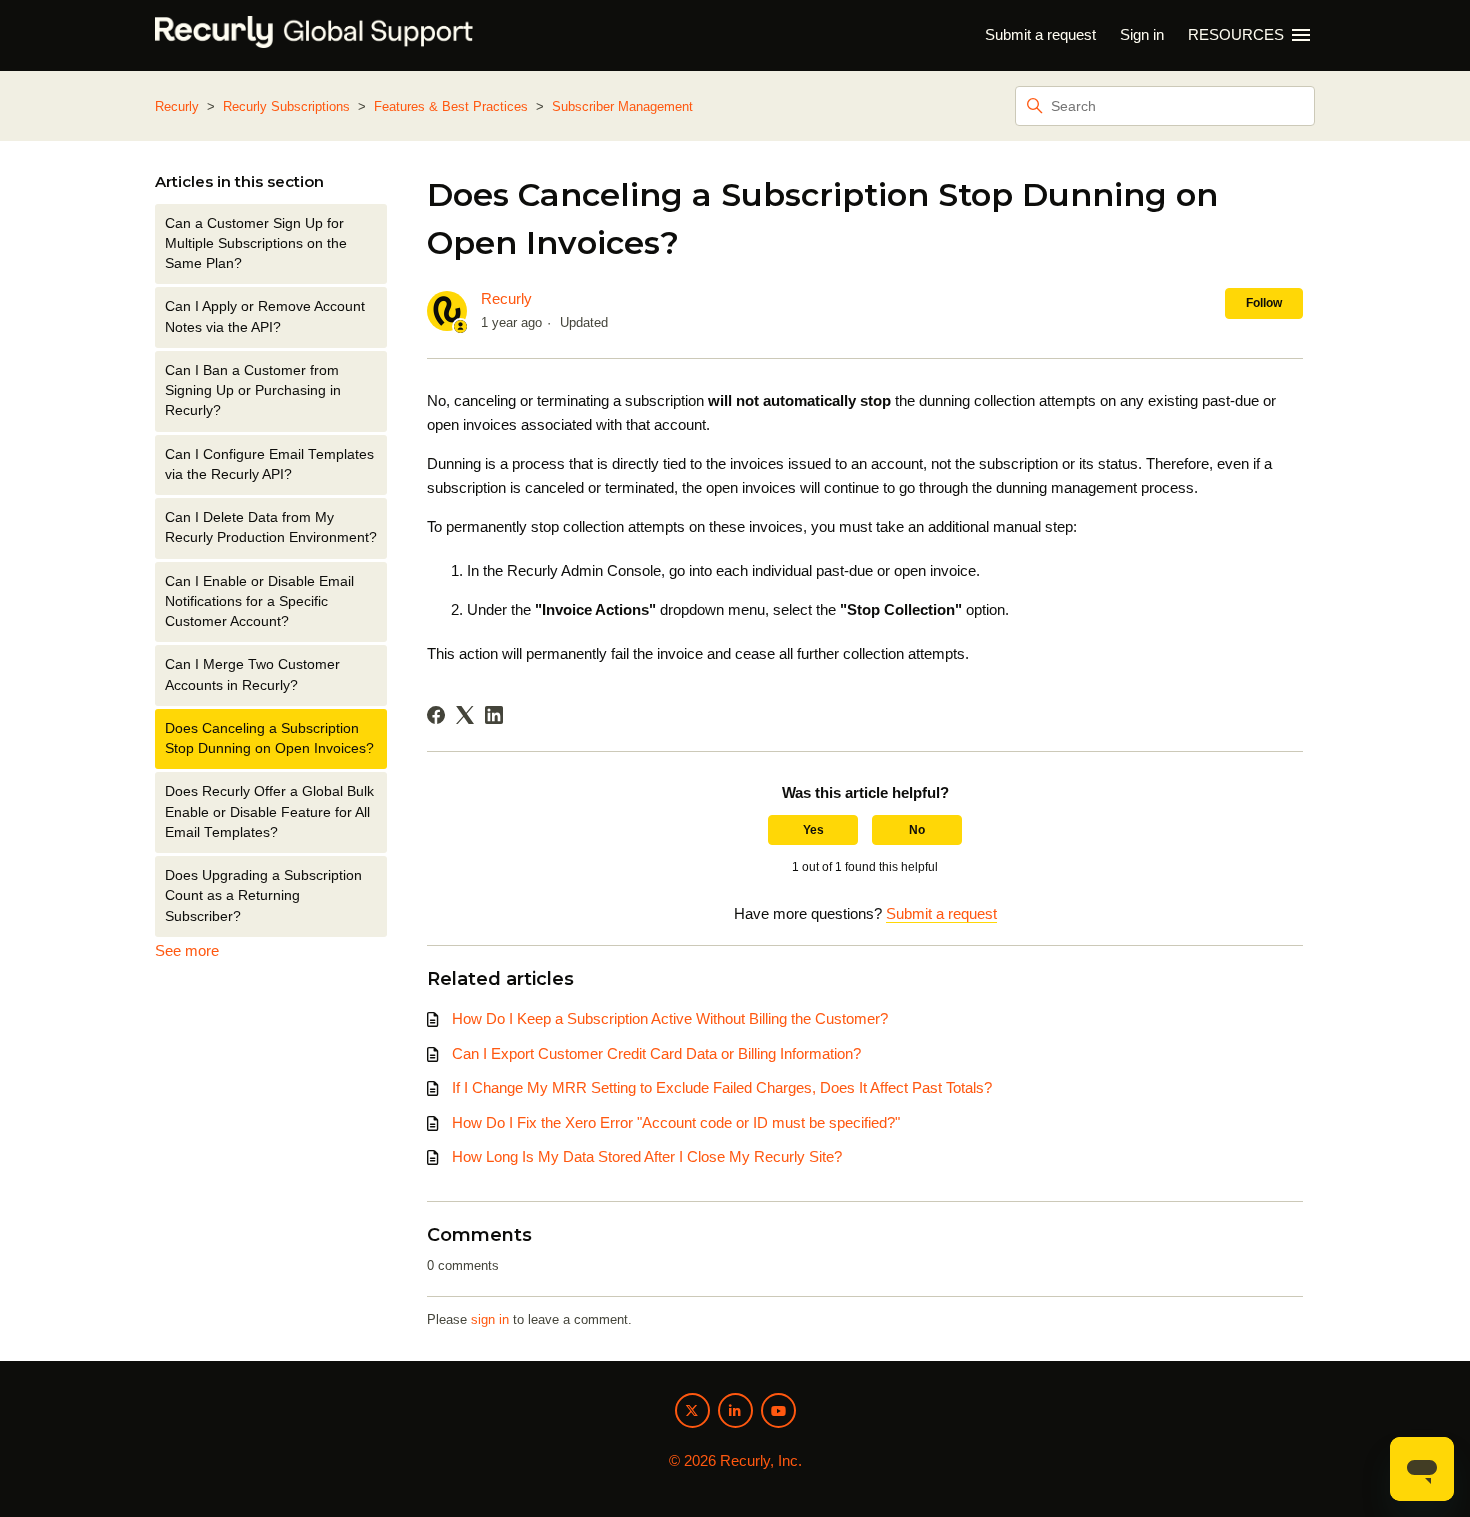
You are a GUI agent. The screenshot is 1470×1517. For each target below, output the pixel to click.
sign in (490, 1319)
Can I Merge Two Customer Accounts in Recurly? (252, 674)
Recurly (177, 106)
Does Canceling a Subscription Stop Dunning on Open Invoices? (269, 738)
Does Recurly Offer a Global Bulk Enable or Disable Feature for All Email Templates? (269, 812)
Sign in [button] (1142, 34)
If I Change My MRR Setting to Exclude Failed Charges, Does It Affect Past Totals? (722, 1087)
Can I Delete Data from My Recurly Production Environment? (271, 527)
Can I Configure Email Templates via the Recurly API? (269, 464)
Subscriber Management (622, 106)
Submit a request (1040, 34)
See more (187, 950)
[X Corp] (465, 715)
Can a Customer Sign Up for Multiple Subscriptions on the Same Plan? (256, 244)
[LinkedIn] (494, 715)
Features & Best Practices (451, 106)
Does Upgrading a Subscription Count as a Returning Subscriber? (263, 896)
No (917, 830)
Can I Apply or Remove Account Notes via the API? (265, 316)
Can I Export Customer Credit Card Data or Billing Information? (656, 1053)
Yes (813, 830)
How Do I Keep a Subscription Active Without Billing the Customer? (670, 1018)
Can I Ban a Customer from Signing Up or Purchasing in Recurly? (253, 391)
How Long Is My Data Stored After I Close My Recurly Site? (647, 1156)
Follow (1264, 303)
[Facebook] (436, 715)
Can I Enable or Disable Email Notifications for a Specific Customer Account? (259, 602)
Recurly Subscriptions (286, 106)
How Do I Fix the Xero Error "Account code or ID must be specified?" (676, 1122)
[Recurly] (314, 35)
